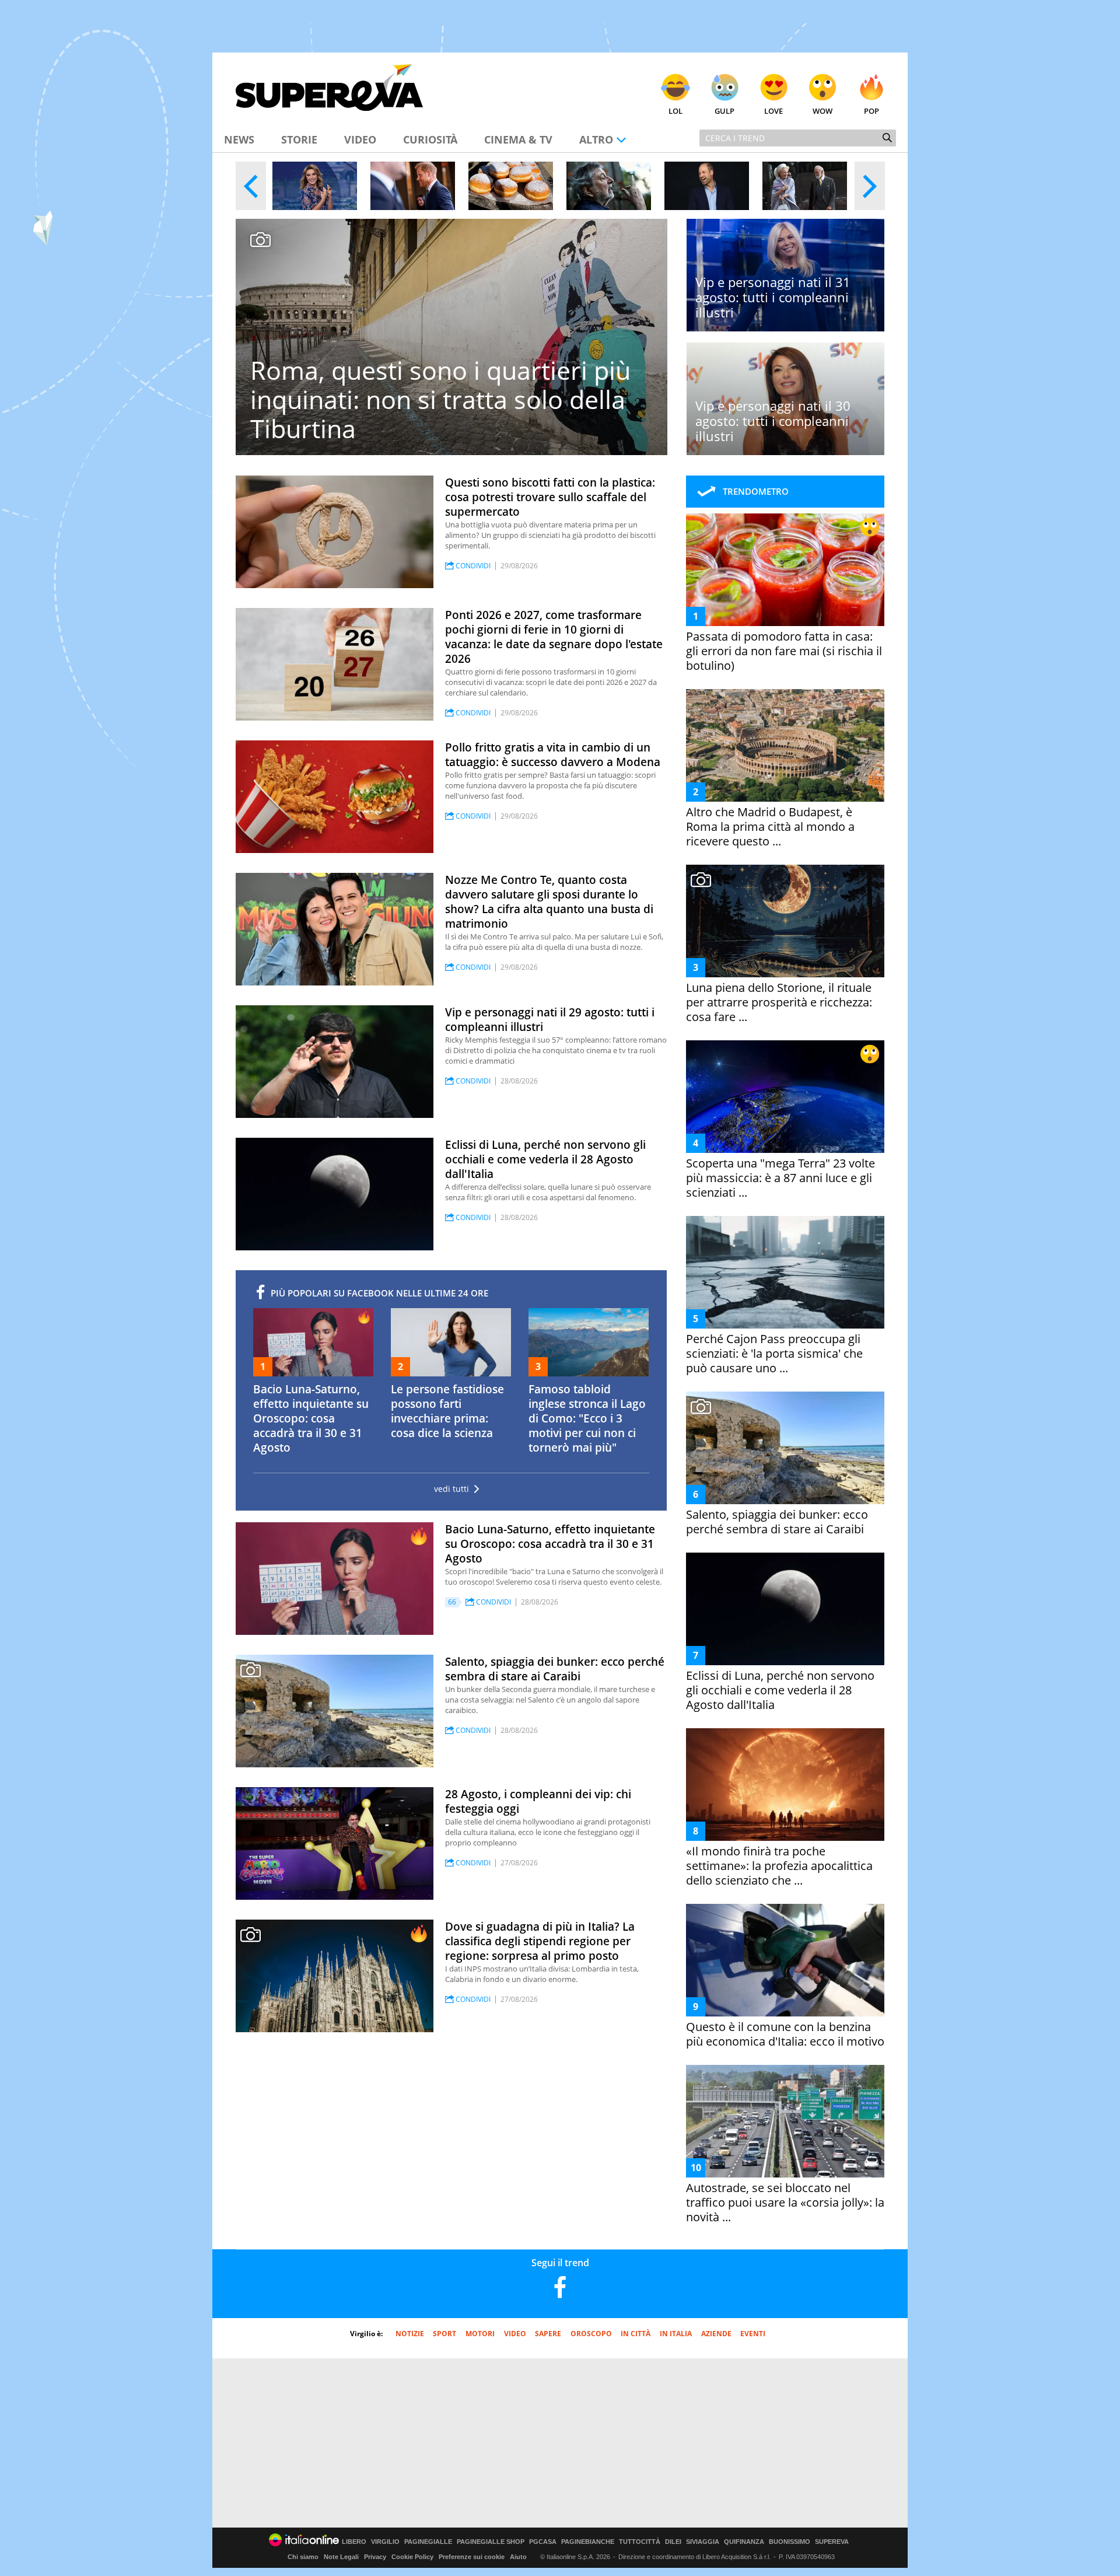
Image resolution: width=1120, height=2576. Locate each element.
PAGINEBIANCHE (588, 2542)
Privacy (375, 2557)
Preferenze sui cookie (472, 2557)
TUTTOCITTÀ (640, 2542)
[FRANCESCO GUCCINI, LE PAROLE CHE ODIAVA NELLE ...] (609, 186)
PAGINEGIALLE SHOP (491, 2542)
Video (360, 139)
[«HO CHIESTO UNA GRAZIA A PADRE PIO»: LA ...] (315, 186)
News (239, 139)
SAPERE (548, 2334)
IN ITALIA (676, 2334)
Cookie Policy (412, 2557)
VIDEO (515, 2334)
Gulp (724, 111)
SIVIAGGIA (703, 2542)
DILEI (673, 2542)
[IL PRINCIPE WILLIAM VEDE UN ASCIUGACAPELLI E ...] (707, 186)
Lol (675, 111)
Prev (251, 186)
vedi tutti (452, 1489)
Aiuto (518, 2557)
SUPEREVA (832, 2542)
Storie (299, 139)
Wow (822, 111)
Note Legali (341, 2557)
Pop (871, 111)
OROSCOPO (591, 2334)
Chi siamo (303, 2557)
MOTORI (480, 2334)
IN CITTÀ (636, 2334)
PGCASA (543, 2542)
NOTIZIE (410, 2334)
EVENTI (753, 2334)
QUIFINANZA (744, 2542)
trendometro (756, 491)
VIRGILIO (385, 2542)
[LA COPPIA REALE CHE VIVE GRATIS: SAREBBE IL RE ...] (805, 186)
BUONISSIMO (790, 2542)
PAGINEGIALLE (428, 2542)
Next (870, 186)
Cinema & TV (518, 139)
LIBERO (354, 2542)
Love (773, 111)
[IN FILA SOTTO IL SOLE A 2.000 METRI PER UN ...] (511, 186)
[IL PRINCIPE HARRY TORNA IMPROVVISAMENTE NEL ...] (413, 186)
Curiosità (430, 139)
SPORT (444, 2334)
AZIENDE (716, 2334)
